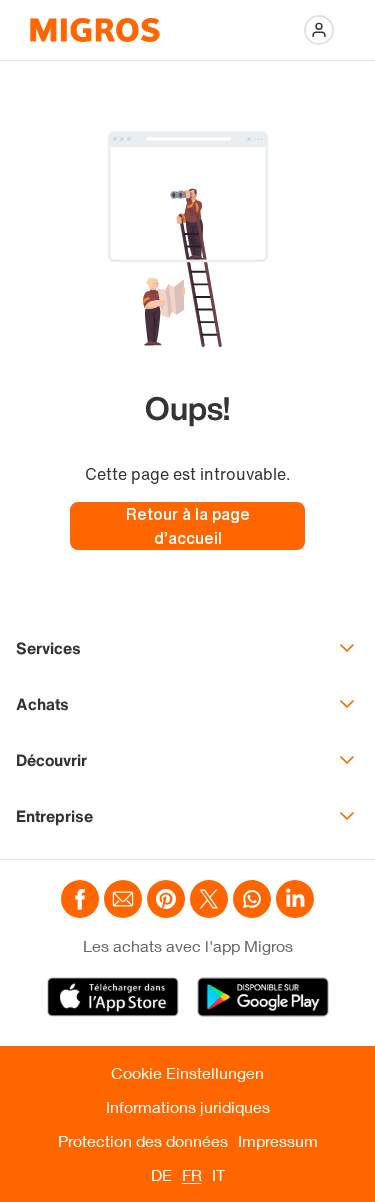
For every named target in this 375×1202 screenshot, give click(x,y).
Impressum (278, 1140)
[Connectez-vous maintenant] (319, 30)
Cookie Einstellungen (187, 1072)
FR (192, 1174)
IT (218, 1174)
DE (161, 1174)
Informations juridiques (188, 1106)
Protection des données (143, 1140)
